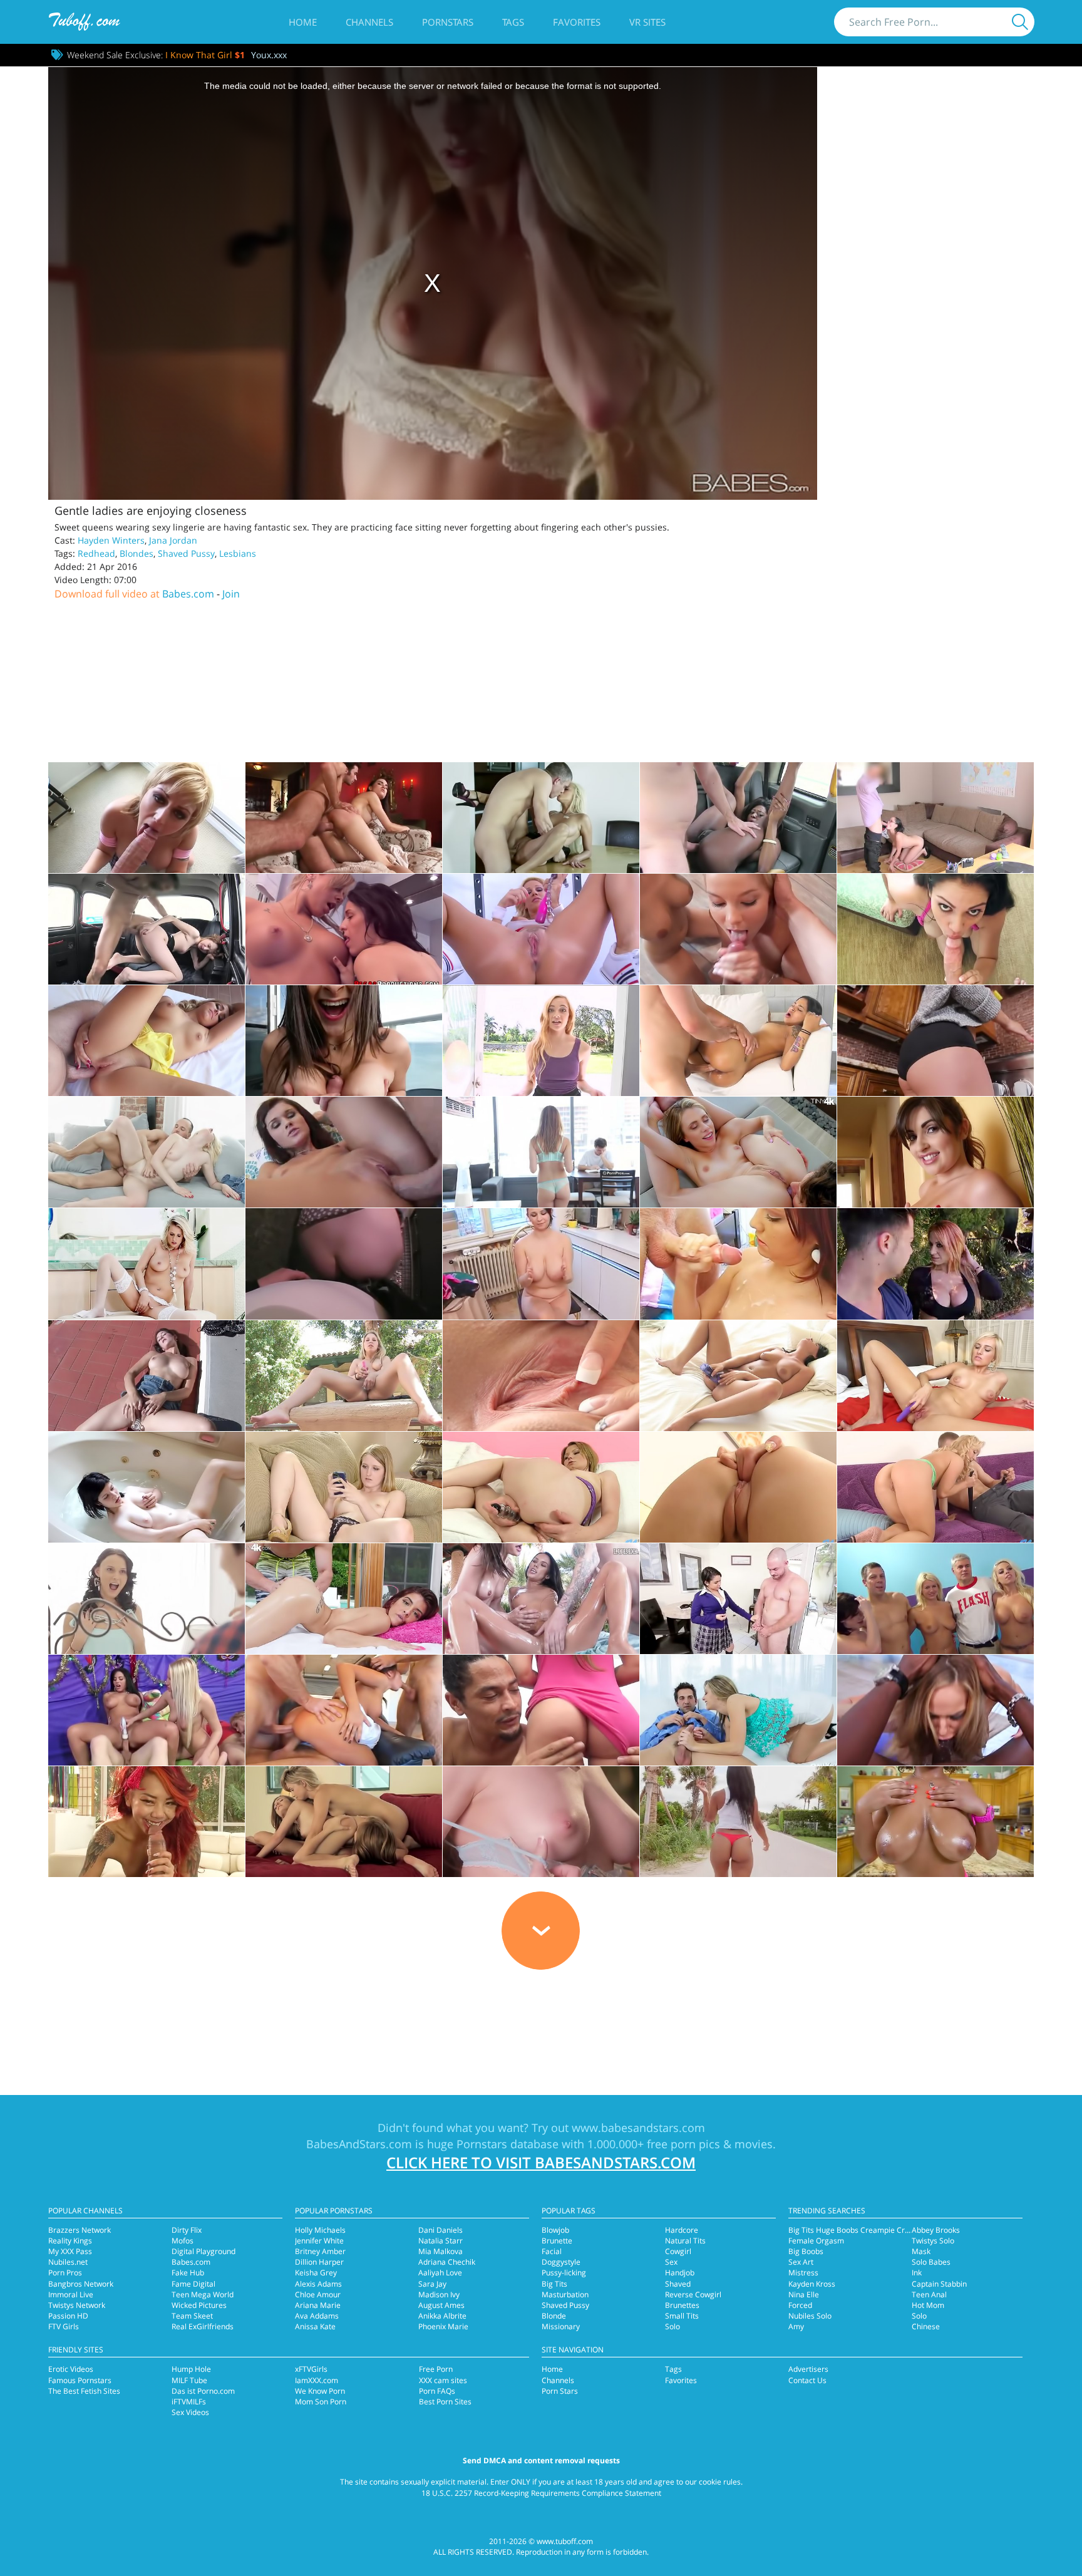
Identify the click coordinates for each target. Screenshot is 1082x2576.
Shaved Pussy (186, 553)
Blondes (137, 553)
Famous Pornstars (80, 2380)
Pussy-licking (564, 2273)
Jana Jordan (173, 540)
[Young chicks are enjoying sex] (344, 1822)
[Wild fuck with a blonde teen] (541, 1041)
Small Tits (682, 2316)
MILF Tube (189, 2380)
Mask (921, 2251)
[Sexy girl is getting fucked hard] (738, 1264)
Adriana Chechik (447, 2262)
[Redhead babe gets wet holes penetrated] (344, 1599)
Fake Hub (188, 2273)
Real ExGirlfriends (203, 2326)
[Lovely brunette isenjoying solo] (147, 1487)
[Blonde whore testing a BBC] (935, 1710)
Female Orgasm (816, 2241)
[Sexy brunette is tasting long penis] (738, 1822)
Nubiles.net (68, 2262)
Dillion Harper (319, 2262)
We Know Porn (320, 2391)
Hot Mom (928, 2305)
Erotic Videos (71, 2369)
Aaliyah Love (440, 2273)
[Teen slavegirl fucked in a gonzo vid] (147, 818)
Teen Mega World (203, 2294)
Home (303, 22)
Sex (671, 2262)
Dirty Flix (187, 2230)
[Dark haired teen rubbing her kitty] (738, 1376)
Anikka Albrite (442, 2316)
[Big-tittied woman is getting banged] (935, 1264)
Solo (672, 2326)
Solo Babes (931, 2262)
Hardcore (682, 2230)
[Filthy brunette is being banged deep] (541, 1152)
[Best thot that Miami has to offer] (935, 929)
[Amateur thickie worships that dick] (935, 818)
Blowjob (555, 2230)
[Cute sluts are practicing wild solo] (344, 1376)
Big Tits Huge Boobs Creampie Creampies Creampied (882, 2230)
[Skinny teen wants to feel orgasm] (147, 1599)
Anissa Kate (315, 2326)
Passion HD (68, 2316)
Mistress (803, 2273)
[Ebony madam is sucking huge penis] (935, 1822)
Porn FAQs (437, 2391)
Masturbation (565, 2294)
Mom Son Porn (321, 2402)
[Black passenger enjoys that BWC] (738, 818)
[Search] (1020, 22)
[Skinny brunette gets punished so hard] (344, 1152)
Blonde (554, 2316)
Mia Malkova (441, 2251)
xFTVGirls (311, 2369)
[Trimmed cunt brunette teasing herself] (935, 1152)
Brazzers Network (80, 2230)
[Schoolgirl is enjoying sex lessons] (738, 1599)
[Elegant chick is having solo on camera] (147, 1264)
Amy (796, 2326)
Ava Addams (317, 2316)
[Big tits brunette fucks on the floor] (935, 1041)
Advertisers (808, 2369)
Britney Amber (320, 2251)
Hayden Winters (111, 540)
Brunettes (682, 2305)
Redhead (96, 553)
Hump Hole (191, 2369)
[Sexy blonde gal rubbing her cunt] (344, 1487)
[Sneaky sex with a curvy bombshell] (344, 1041)
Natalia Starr (441, 2241)
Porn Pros (65, 2273)
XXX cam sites (443, 2380)
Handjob (680, 2273)
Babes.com (188, 594)
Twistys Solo (933, 2241)
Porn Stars (560, 2391)
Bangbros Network (81, 2284)
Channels (369, 22)
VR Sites (647, 22)
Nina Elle (804, 2294)
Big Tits (554, 2284)
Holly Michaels (320, 2230)
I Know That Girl (205, 55)
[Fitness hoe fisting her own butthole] (541, 929)
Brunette (557, 2241)
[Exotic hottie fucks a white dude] (738, 1041)
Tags (513, 22)
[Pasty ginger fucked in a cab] (147, 929)
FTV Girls (64, 2326)
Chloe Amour (318, 2294)
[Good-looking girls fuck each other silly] (344, 929)
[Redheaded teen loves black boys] (147, 1822)
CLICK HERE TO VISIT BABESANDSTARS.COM (541, 2162)
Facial (552, 2251)
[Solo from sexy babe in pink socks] (541, 1376)
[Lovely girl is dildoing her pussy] (541, 1487)
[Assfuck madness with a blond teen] (147, 1041)
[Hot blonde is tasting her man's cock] (738, 1710)
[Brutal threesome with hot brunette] (344, 1710)
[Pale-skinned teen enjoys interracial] (541, 1710)
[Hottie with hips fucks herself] (738, 1487)
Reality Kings (70, 2241)
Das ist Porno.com (203, 2391)
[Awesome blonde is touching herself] (541, 1822)
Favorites (577, 22)
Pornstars (448, 22)
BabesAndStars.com (359, 2144)
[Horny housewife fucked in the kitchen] (541, 1264)
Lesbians (238, 553)
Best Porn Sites (445, 2402)
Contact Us (807, 2380)
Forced (800, 2305)
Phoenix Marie (443, 2326)
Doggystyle (561, 2262)
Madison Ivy (439, 2294)
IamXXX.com (317, 2380)
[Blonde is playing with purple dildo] (935, 1376)
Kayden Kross (812, 2284)
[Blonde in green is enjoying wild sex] (935, 1487)
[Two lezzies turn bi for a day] (738, 929)
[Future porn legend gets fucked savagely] (344, 818)
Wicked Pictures (199, 2305)
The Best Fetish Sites (84, 2391)
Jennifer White (319, 2241)
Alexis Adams (318, 2284)
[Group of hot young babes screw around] (935, 1599)
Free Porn (436, 2369)
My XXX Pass (70, 2251)
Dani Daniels (441, 2230)
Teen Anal (929, 2294)
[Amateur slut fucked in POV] (344, 1264)
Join (231, 594)
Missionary (561, 2326)
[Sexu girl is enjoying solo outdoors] (147, 1376)
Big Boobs (806, 2251)
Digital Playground (204, 2251)
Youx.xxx (269, 55)
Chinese (926, 2326)
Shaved (678, 2284)
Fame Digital (193, 2284)
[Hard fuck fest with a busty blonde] (541, 818)
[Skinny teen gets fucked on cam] (738, 1152)
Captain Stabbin (939, 2284)
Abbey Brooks (936, 2230)
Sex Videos (190, 2412)
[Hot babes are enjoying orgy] (147, 1710)
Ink (917, 2273)
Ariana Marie (318, 2305)
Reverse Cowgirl (693, 2294)
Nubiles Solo (810, 2316)
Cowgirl (678, 2251)
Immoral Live (71, 2294)
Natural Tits (685, 2241)
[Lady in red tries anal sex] (147, 1152)
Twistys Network (77, 2305)
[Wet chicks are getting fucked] (541, 1599)
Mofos (183, 2241)
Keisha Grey (316, 2273)
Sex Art (801, 2262)
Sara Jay (432, 2284)
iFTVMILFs (189, 2402)
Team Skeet (192, 2316)
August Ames (441, 2305)
